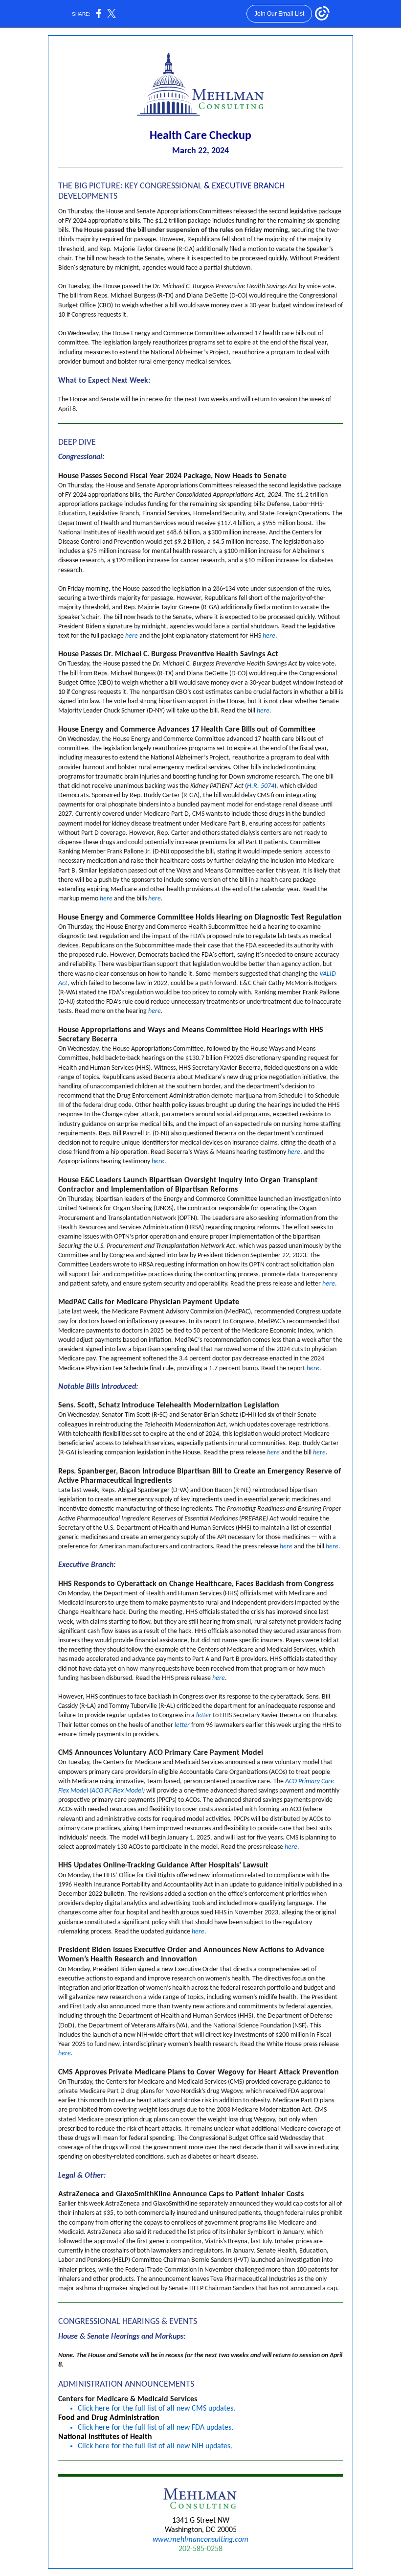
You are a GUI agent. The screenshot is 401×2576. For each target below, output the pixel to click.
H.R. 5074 (261, 786)
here (132, 636)
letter (204, 1715)
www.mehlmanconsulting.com (200, 2540)
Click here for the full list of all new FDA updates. (156, 2428)
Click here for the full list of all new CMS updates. (156, 2409)
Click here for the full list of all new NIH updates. (155, 2446)
